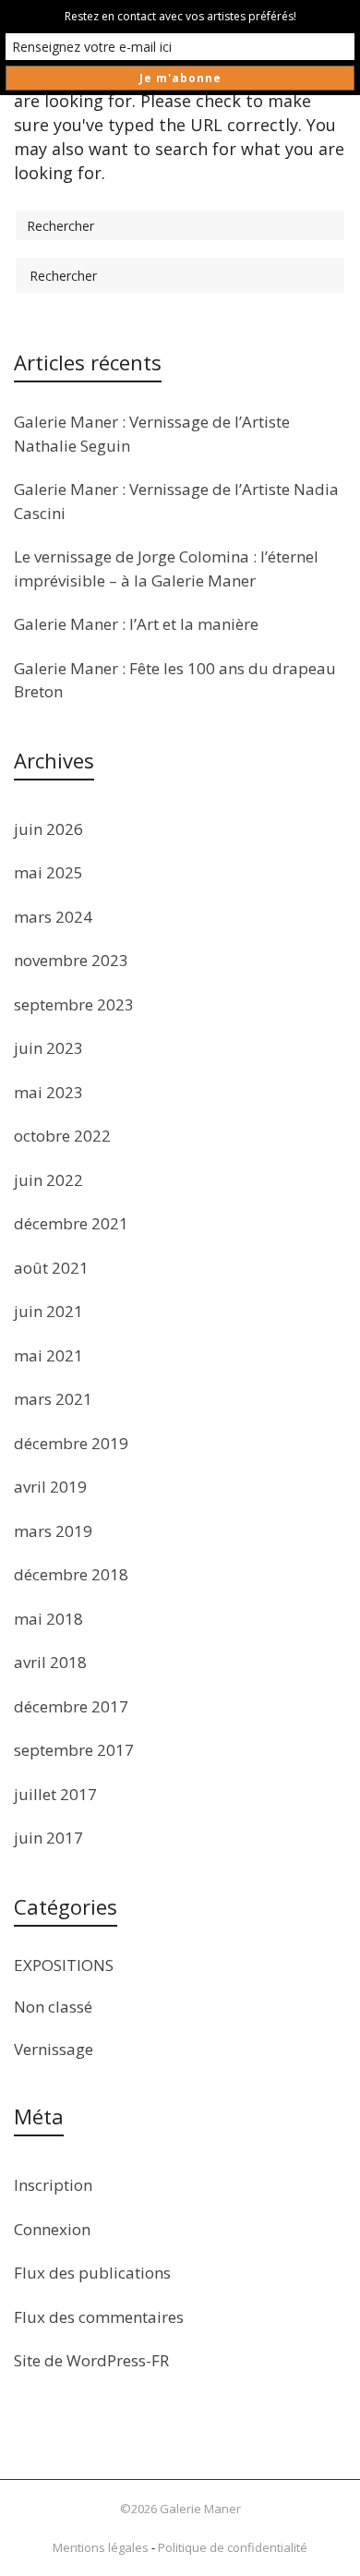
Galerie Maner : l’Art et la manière (136, 624)
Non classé (53, 2007)
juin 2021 (48, 1311)
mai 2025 (48, 872)
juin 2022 (48, 1180)
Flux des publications (92, 2273)
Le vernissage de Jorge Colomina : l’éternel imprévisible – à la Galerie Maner (166, 568)
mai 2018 (48, 1619)
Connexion (52, 2229)
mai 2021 (48, 1355)
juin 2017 (48, 1838)
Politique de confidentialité (233, 2547)
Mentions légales (101, 2547)
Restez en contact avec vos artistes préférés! (180, 16)
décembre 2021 (71, 1223)
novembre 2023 (71, 960)
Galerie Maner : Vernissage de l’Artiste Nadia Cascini (176, 501)
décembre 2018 (71, 1574)
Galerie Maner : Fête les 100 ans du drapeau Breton (175, 680)
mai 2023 (48, 1092)
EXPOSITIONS (64, 1965)
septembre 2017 (74, 1750)
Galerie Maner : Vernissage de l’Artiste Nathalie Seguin (152, 434)
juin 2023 (48, 1048)
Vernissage (54, 2049)
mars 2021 (53, 1399)
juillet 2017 (55, 1794)
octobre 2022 (62, 1136)
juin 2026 (48, 829)
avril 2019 (50, 1487)
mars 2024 (53, 917)
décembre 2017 (71, 1706)
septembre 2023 (74, 1004)
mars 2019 (53, 1531)
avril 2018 (50, 1662)
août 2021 (51, 1268)
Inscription (53, 2185)
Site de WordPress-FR (91, 2360)
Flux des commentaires (99, 2317)
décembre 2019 (71, 1443)
